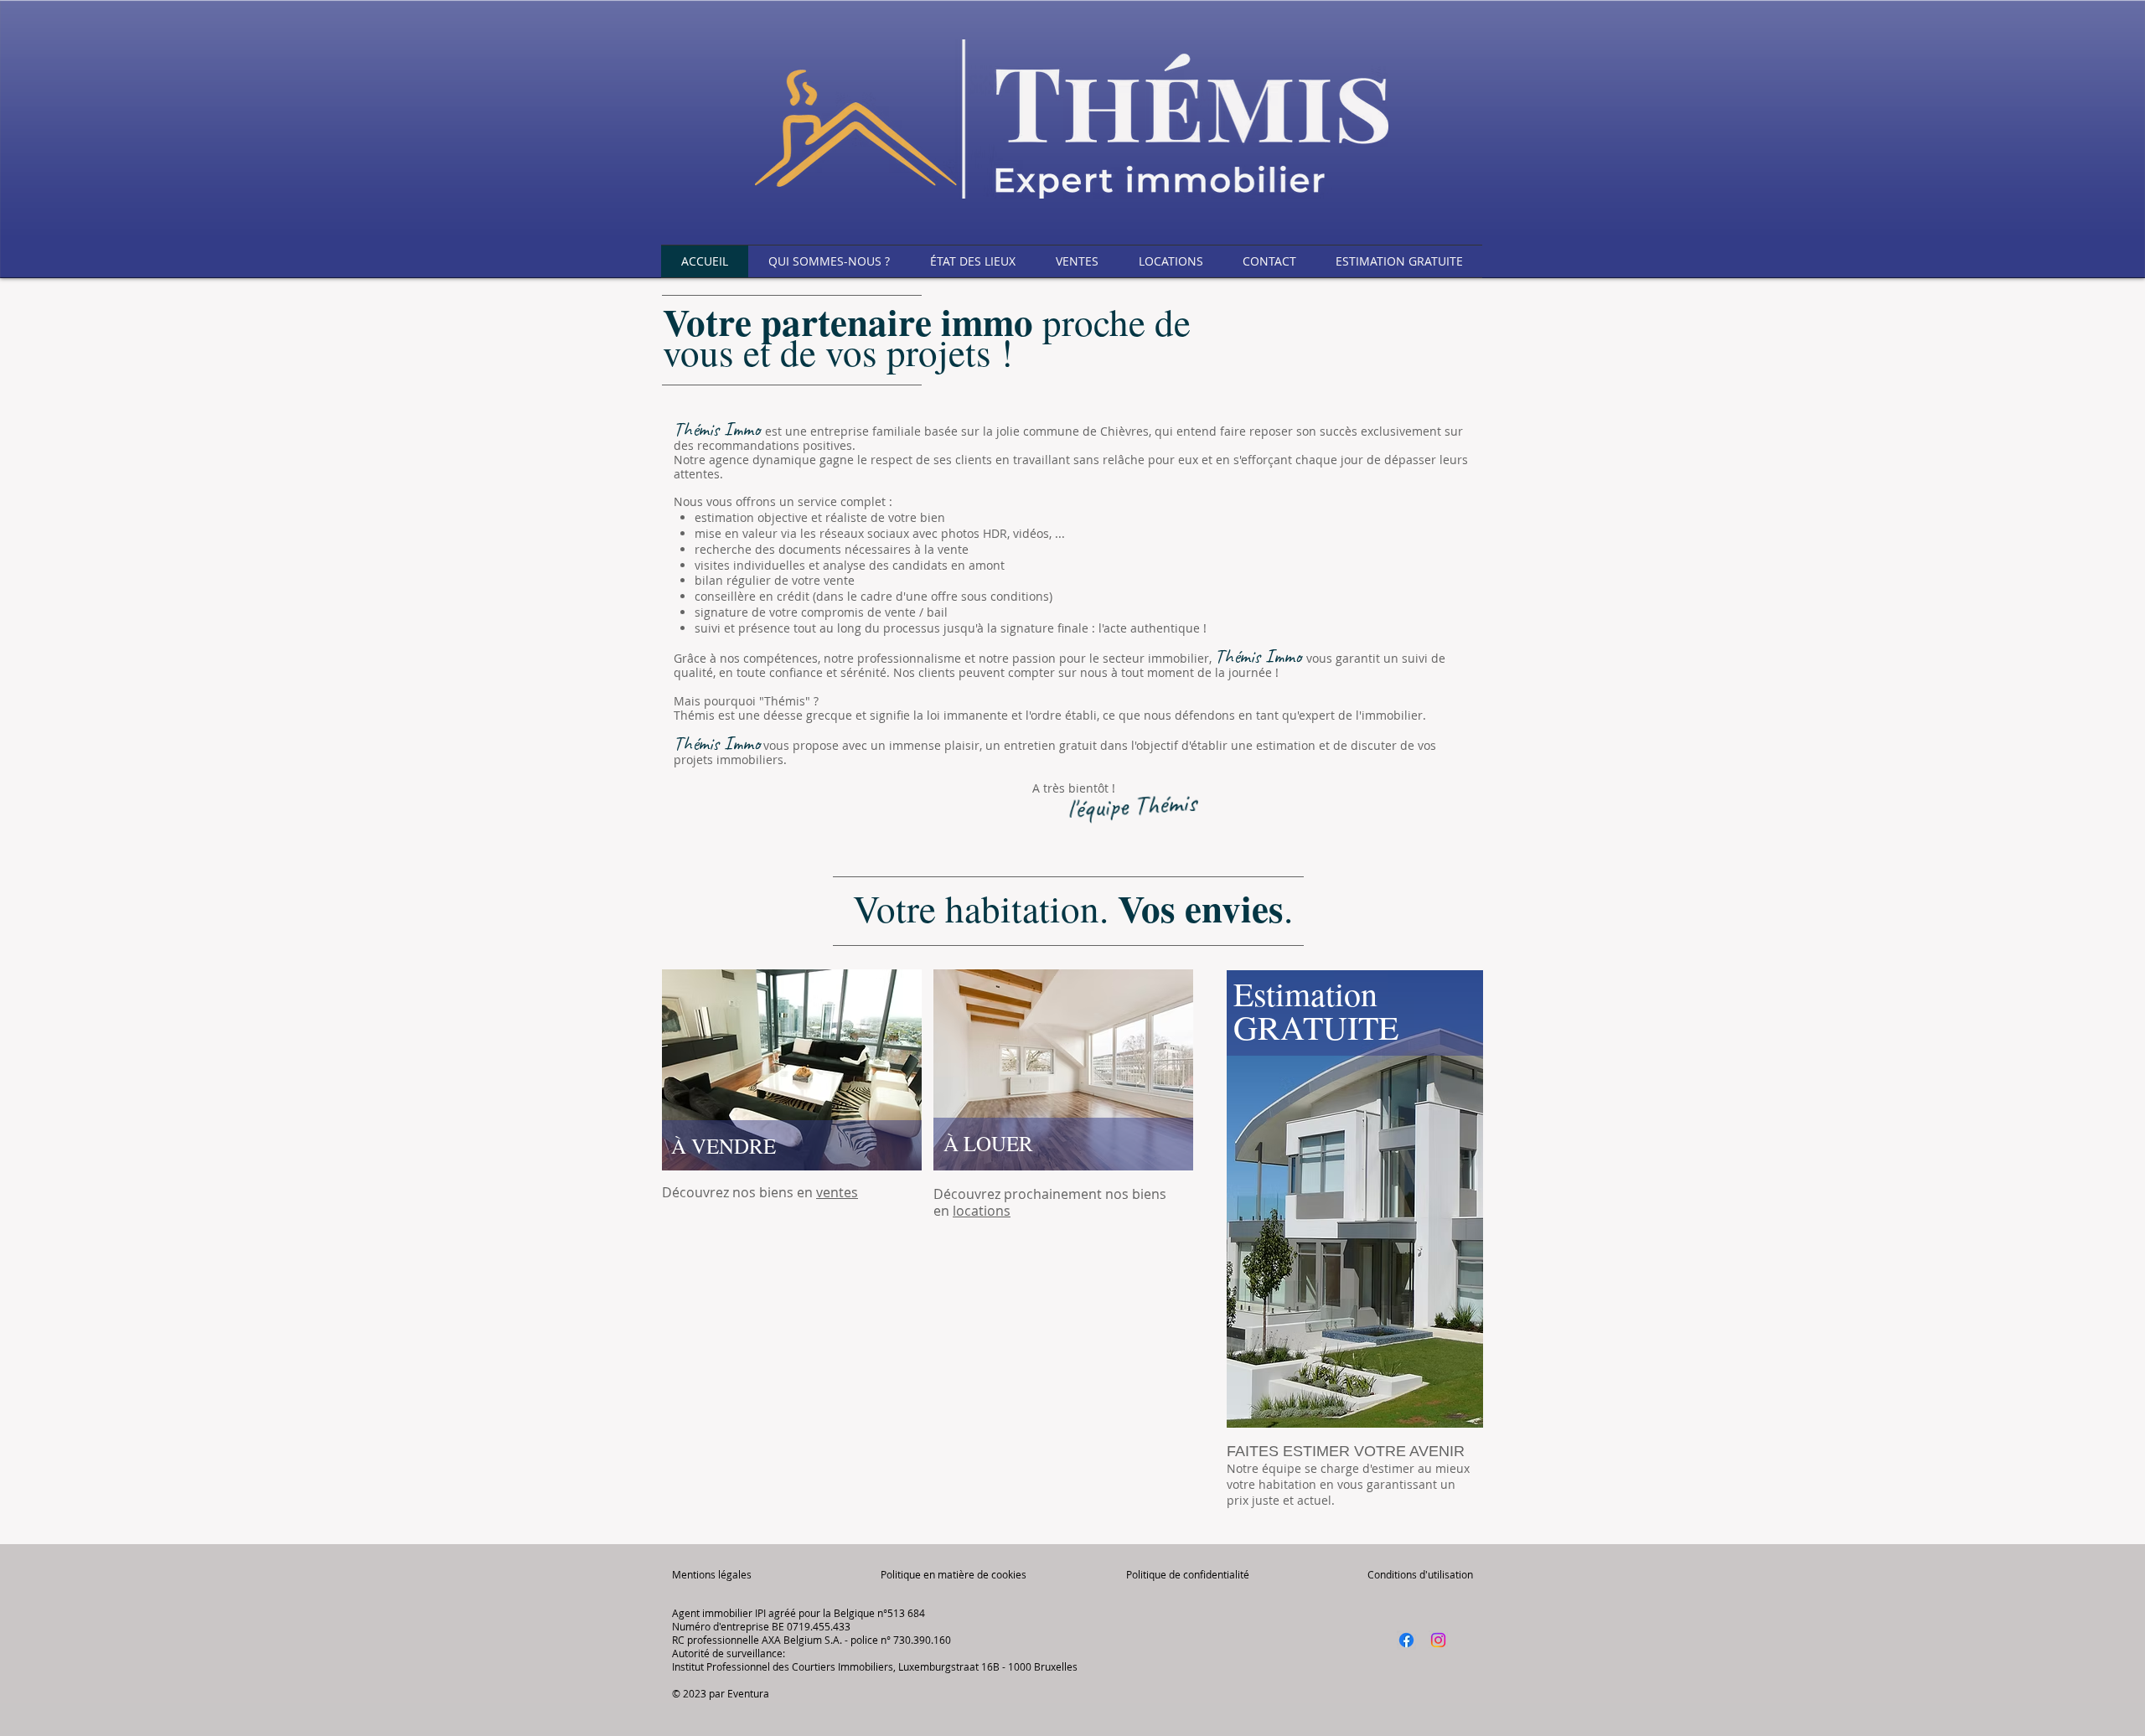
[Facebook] (1406, 1640)
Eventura (748, 1693)
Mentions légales (712, 1574)
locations (982, 1211)
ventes (837, 1192)
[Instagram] (1438, 1640)
